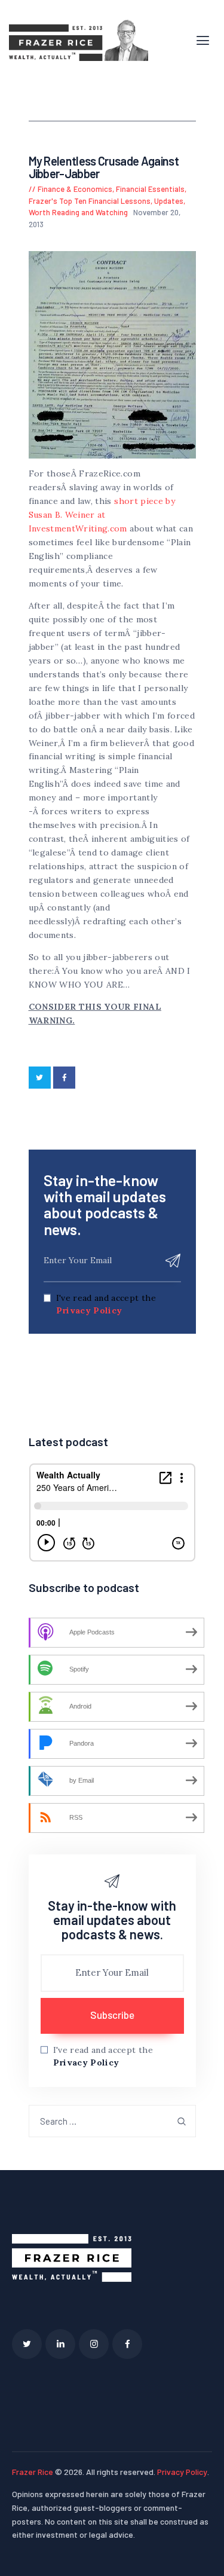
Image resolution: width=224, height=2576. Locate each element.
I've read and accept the (106, 1304)
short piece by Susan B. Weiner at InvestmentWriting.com (102, 515)
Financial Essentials (150, 189)
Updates (169, 201)
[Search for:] (112, 2121)
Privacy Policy (89, 1310)
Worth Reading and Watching (78, 212)
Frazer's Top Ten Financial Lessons (90, 201)
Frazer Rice (33, 2472)
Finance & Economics (75, 189)
